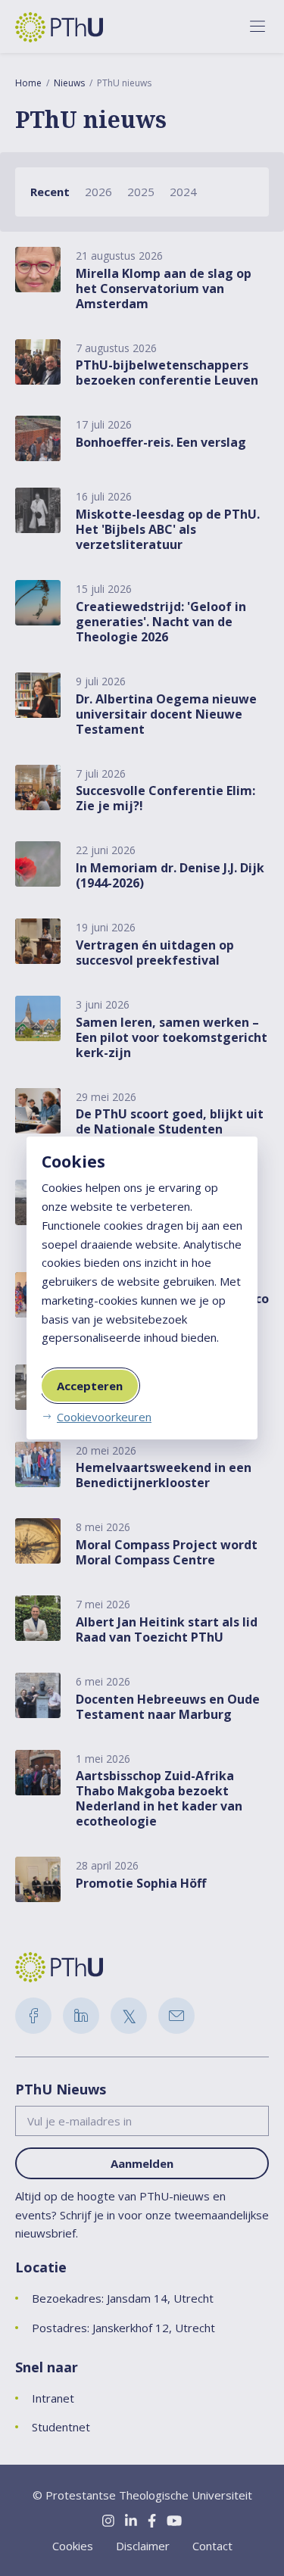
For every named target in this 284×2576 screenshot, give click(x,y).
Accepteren (90, 1386)
